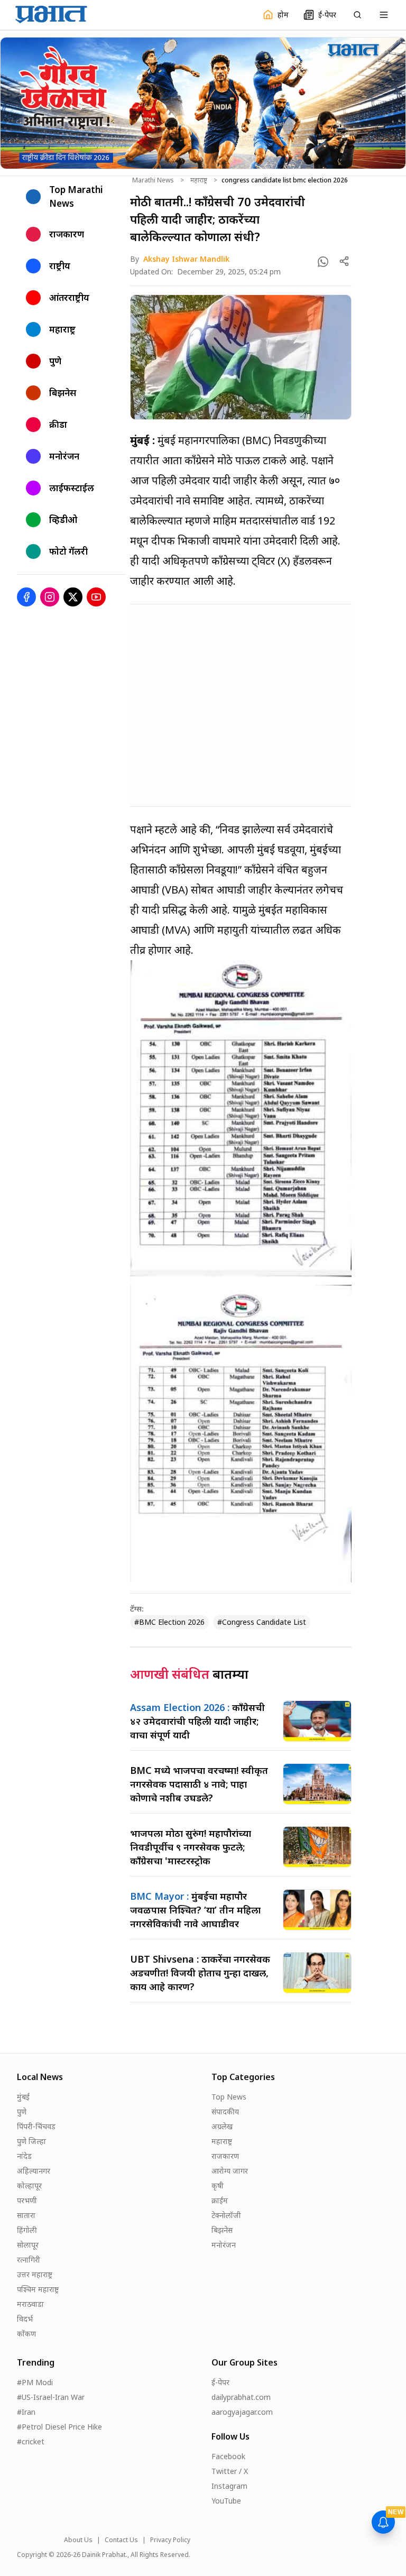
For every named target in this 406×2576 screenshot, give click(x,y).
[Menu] (384, 15)
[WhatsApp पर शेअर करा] (323, 262)
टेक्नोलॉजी (226, 2215)
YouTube (226, 2501)
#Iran (26, 2412)
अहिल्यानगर (34, 2171)
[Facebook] (26, 597)
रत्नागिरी (29, 2260)
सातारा (26, 2215)
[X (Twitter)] (73, 597)
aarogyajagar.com (242, 2412)
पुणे (22, 2112)
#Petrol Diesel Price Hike (59, 2427)
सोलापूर (28, 2245)
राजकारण (225, 2156)
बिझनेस (222, 2230)
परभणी (27, 2200)
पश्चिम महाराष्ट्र (38, 2289)
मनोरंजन (224, 2245)
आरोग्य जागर (230, 2171)
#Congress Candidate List (262, 1622)
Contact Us (121, 2540)
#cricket (31, 2441)
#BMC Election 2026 (169, 1622)
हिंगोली (27, 2230)
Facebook (228, 2456)
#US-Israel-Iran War (51, 2397)
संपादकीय (225, 2112)
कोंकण (26, 2334)
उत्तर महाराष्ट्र (35, 2274)
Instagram (229, 2486)
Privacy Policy (170, 2540)
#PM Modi (35, 2382)
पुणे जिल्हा (31, 2141)
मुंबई (23, 2097)
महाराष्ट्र (199, 180)
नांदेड (24, 2156)
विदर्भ (25, 2319)
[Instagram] (50, 597)
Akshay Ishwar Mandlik (186, 259)
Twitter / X (230, 2471)
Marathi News (153, 180)
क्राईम (220, 2200)
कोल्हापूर (29, 2186)
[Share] (344, 261)
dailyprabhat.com (241, 2397)
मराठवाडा (30, 2304)
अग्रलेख (222, 2126)
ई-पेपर (220, 2382)
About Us (78, 2540)
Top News (229, 2097)
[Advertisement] (241, 705)
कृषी (218, 2186)
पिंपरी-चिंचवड (36, 2126)
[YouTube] (96, 597)
